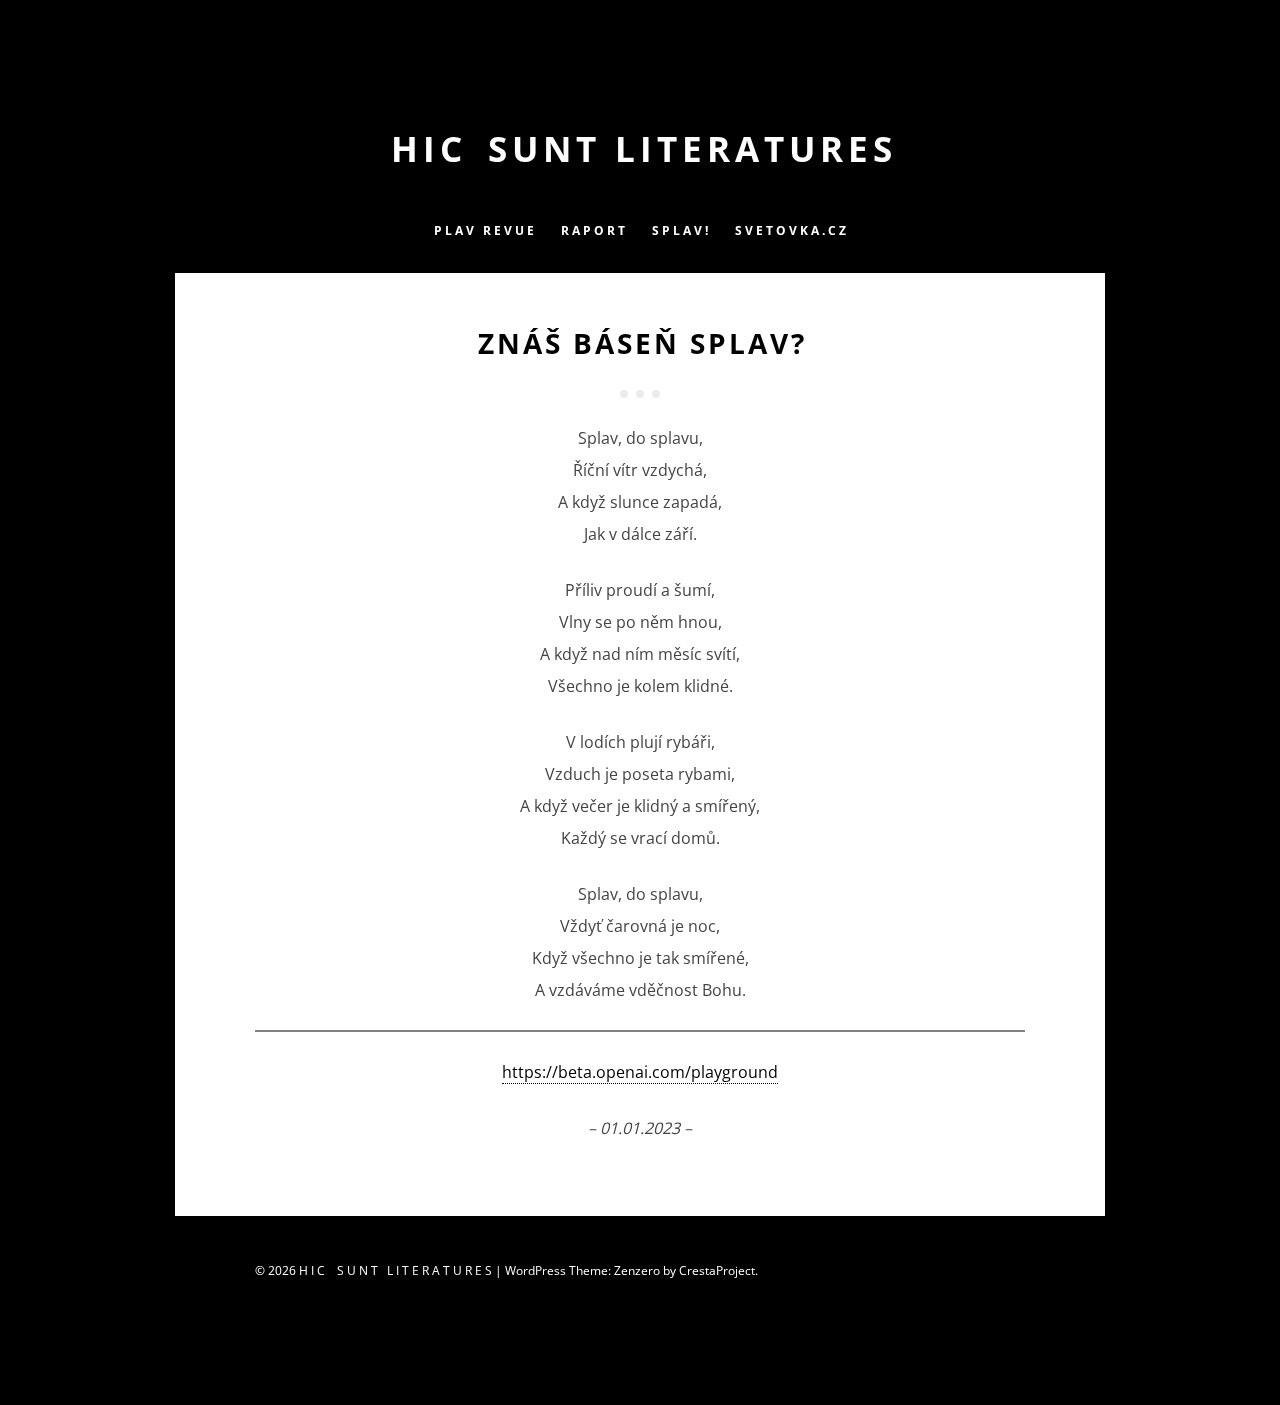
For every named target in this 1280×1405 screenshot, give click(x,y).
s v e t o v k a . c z (790, 230)
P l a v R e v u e (484, 230)
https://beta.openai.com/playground (640, 1072)
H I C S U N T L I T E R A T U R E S (640, 148)
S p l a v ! (680, 230)
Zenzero (637, 1270)
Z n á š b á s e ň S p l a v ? (640, 343)
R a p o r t (593, 230)
